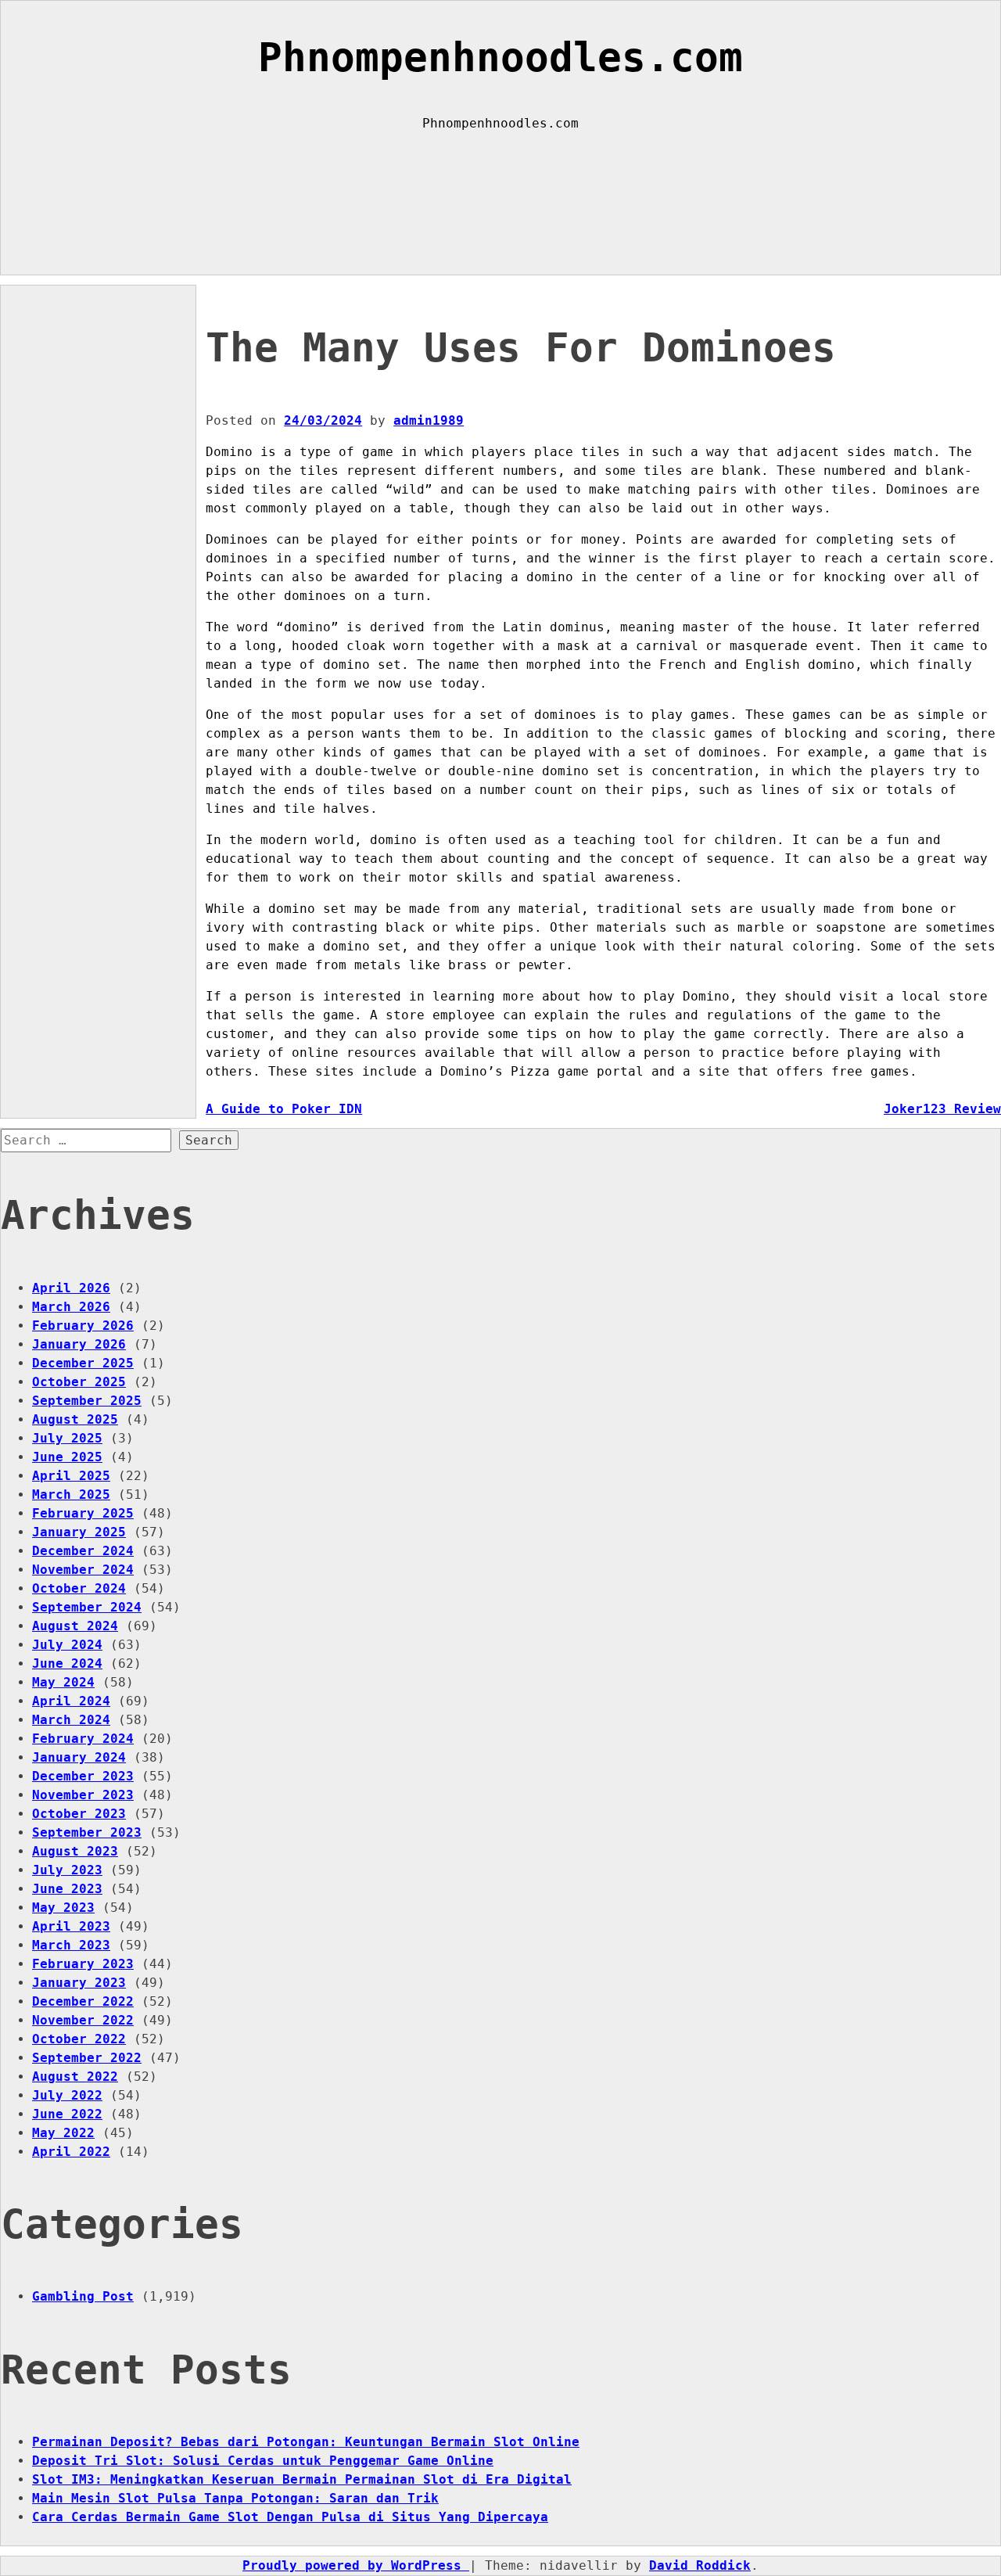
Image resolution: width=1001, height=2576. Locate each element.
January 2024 (79, 1757)
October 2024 (79, 1588)
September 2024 (87, 1607)
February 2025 (83, 1513)
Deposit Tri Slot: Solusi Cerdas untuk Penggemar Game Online (263, 2461)
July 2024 (67, 1645)
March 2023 (71, 1945)
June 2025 (67, 1457)
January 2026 (79, 1344)
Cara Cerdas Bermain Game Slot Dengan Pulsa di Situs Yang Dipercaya (290, 2517)
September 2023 (87, 1832)
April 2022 (71, 2152)
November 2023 (83, 1795)
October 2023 (79, 1814)
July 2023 (67, 1870)
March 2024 (71, 1720)
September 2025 (87, 1401)
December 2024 (83, 1551)
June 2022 (67, 2114)
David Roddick (700, 2565)
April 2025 (71, 1476)
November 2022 (83, 2020)
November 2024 (83, 1570)
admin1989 (429, 420)
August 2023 (75, 1851)
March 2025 (71, 1495)
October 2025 (79, 1382)
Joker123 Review (942, 1109)
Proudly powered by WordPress (356, 2565)
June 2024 (67, 1663)
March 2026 (71, 1307)
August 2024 (75, 1626)
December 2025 (83, 1363)
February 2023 (83, 1964)
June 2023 (67, 1889)
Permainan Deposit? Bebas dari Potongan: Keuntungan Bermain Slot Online (306, 2442)
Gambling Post (83, 2296)
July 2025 (67, 1438)
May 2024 (63, 1682)
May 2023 (63, 1908)
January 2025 (79, 1532)
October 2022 (79, 2039)
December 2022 (83, 2001)
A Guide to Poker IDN (284, 1109)
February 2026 (83, 1326)
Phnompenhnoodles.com (500, 57)
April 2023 (71, 1926)
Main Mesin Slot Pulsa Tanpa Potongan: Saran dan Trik (235, 2498)
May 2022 (63, 2133)
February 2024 (83, 1739)
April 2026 (71, 1288)
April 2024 (71, 1701)
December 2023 (83, 1776)
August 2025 (75, 1419)
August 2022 (75, 2077)
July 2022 (67, 2095)
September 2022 (87, 2058)
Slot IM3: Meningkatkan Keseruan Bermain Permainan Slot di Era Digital (302, 2479)
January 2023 (79, 1983)
